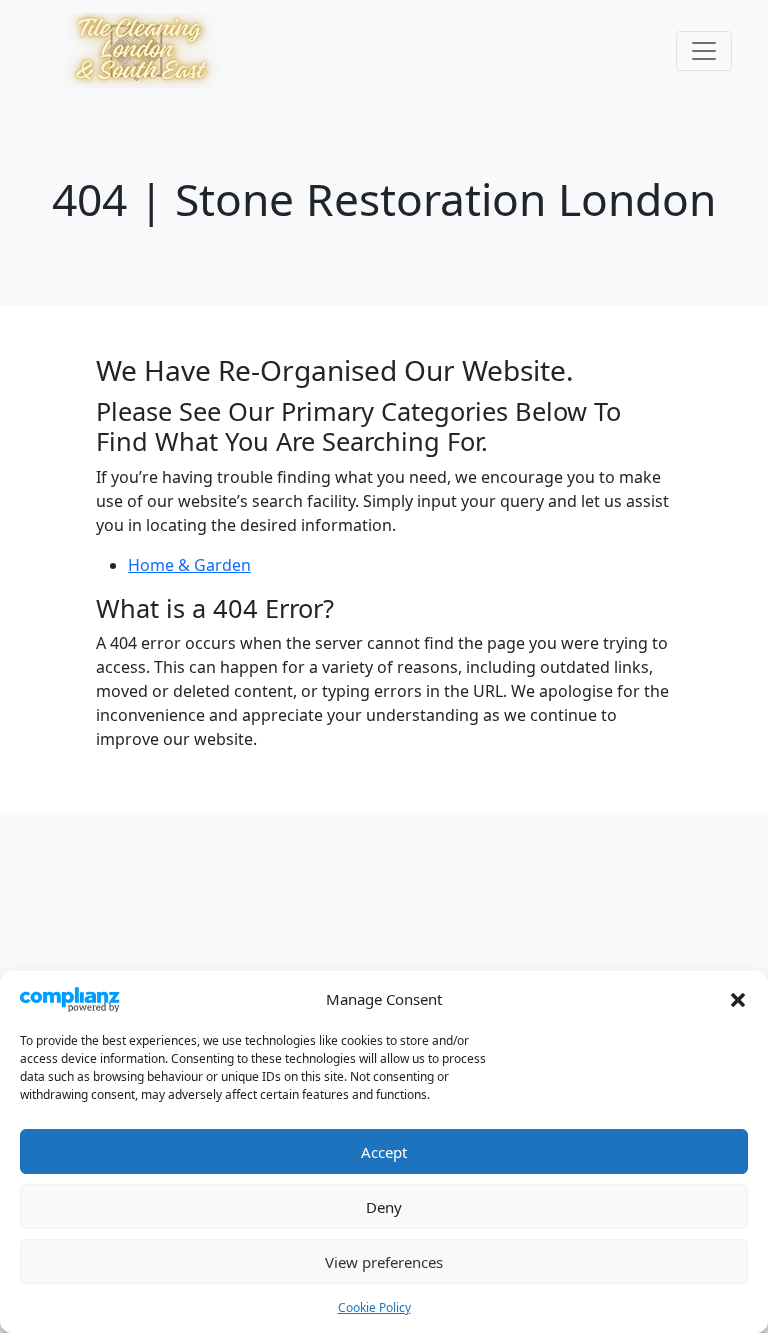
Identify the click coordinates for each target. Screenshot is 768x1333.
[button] (738, 999)
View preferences (384, 1262)
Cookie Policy (374, 1307)
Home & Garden (189, 565)
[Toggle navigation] (704, 51)
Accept (384, 1152)
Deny (384, 1207)
